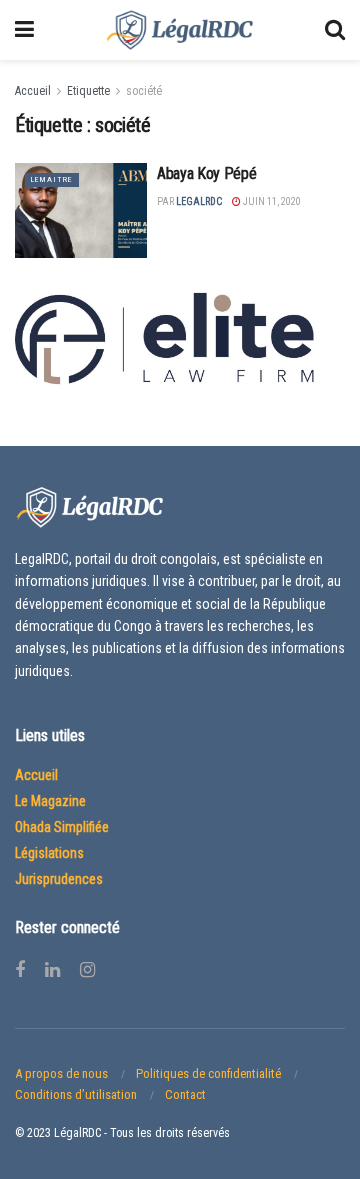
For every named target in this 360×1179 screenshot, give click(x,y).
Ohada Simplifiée (62, 827)
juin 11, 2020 (271, 201)
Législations (49, 853)
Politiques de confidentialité (208, 1073)
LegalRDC (199, 201)
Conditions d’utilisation (76, 1094)
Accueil (33, 91)
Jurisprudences (59, 879)
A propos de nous (61, 1073)
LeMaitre (52, 179)
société (144, 91)
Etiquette (88, 91)
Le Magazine (50, 801)
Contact (185, 1094)
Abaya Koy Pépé (207, 173)
